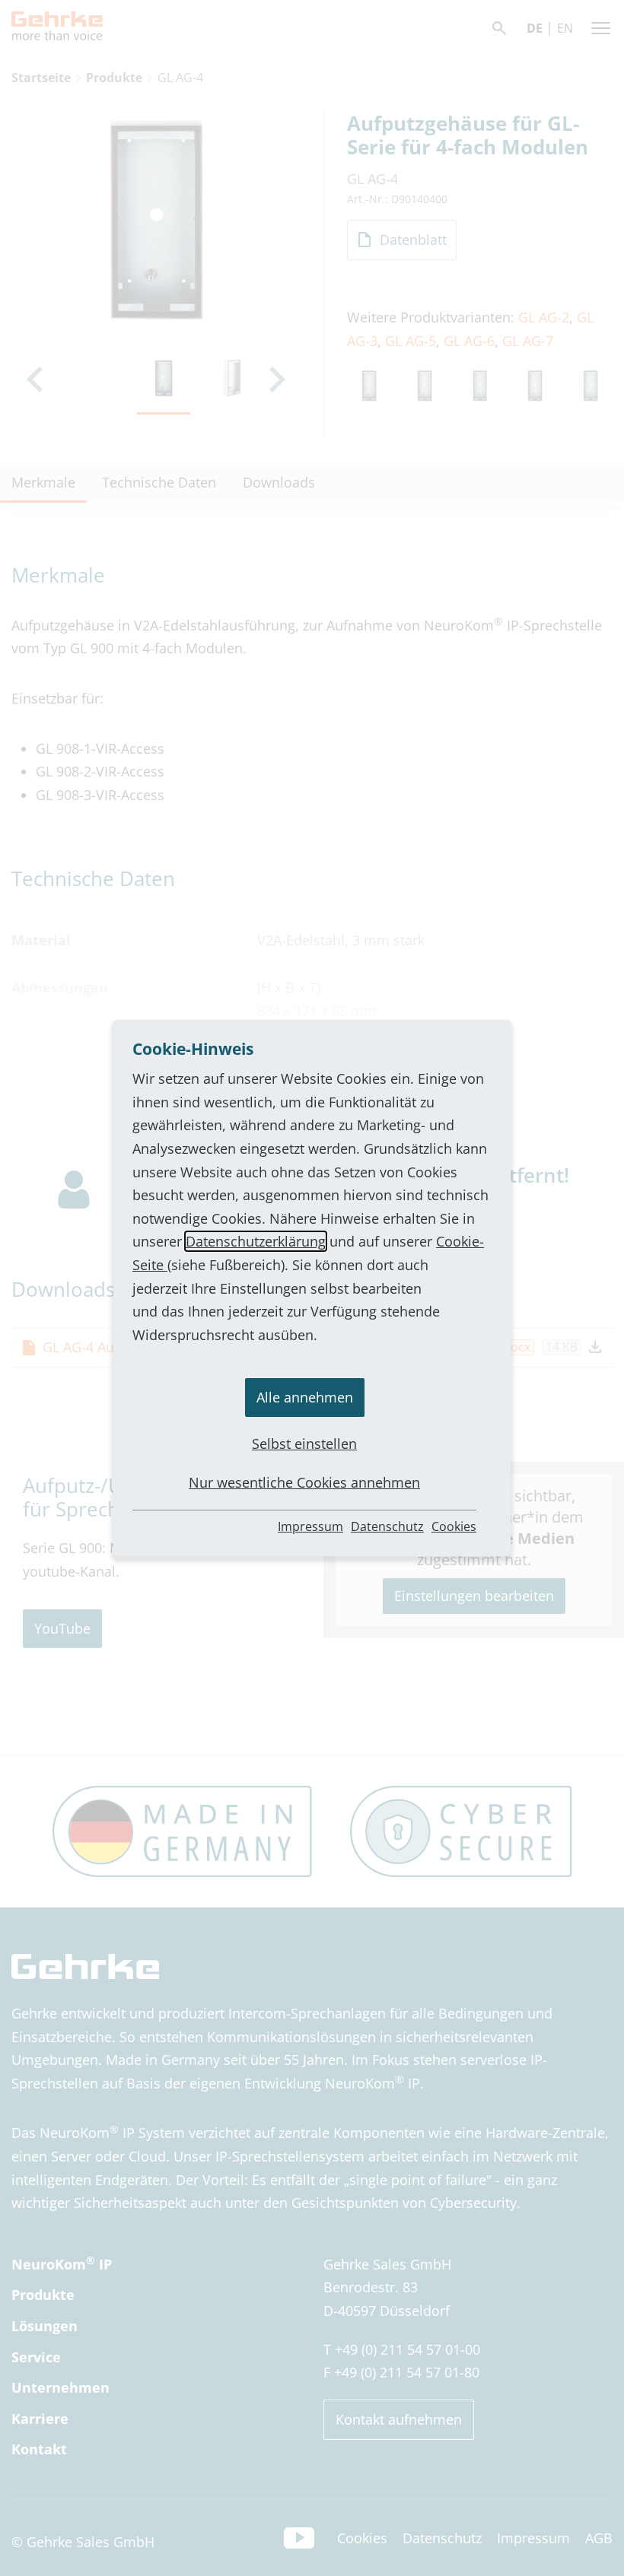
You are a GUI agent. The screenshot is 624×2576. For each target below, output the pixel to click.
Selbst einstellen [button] (304, 1444)
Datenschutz (387, 1526)
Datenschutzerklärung (256, 1241)
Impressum (310, 1526)
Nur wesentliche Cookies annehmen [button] (304, 1482)
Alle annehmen (305, 1397)
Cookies (454, 1526)
